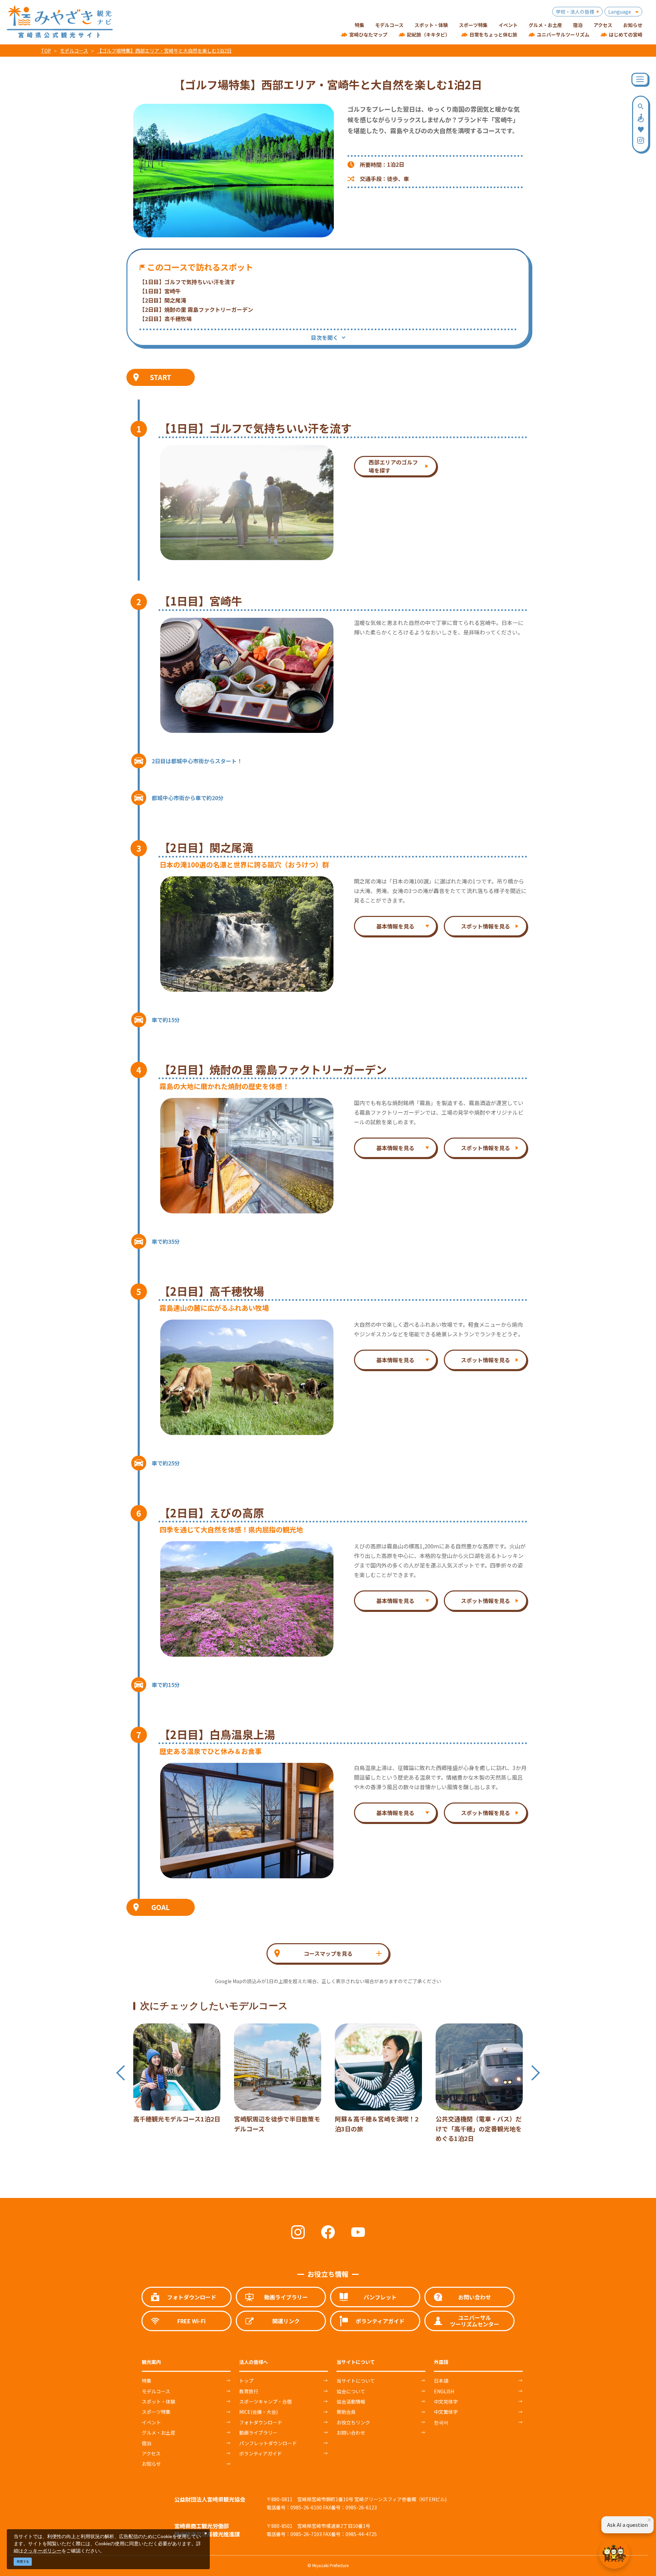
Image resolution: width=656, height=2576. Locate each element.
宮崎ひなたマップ (368, 34)
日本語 (441, 2381)
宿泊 (147, 2443)
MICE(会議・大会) (258, 2412)
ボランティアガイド (261, 2453)
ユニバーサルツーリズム (563, 34)
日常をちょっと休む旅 (493, 34)
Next (536, 2073)
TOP (46, 51)
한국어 (441, 2422)
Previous (120, 2073)
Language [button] (620, 12)
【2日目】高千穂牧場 (166, 319)
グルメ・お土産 (159, 2433)
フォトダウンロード (261, 2422)
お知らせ (151, 2464)
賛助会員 (346, 2412)
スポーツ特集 (156, 2412)
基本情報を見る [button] (395, 926)
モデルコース (74, 51)
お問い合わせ (351, 2433)
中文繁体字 (446, 2412)
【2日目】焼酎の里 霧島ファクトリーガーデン (196, 309)
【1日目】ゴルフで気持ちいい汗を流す (187, 282)
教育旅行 (249, 2391)
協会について (351, 2391)
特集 (147, 2381)
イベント (151, 2422)
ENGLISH (444, 2391)
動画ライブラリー (258, 2433)
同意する (23, 2561)
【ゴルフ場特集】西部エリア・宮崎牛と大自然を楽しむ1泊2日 (164, 51)
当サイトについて (356, 2381)
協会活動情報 (351, 2401)
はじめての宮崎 (626, 34)
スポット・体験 (159, 2401)
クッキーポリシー (42, 2551)
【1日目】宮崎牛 (160, 291)
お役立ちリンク (353, 2422)
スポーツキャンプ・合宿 (265, 2401)
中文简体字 (446, 2401)
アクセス (151, 2453)
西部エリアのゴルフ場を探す (393, 466)
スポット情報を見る (486, 926)
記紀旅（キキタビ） (428, 34)
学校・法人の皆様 (575, 12)
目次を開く (325, 337)
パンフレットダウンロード (268, 2443)
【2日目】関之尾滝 (163, 300)
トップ (246, 2381)
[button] (328, 1953)
